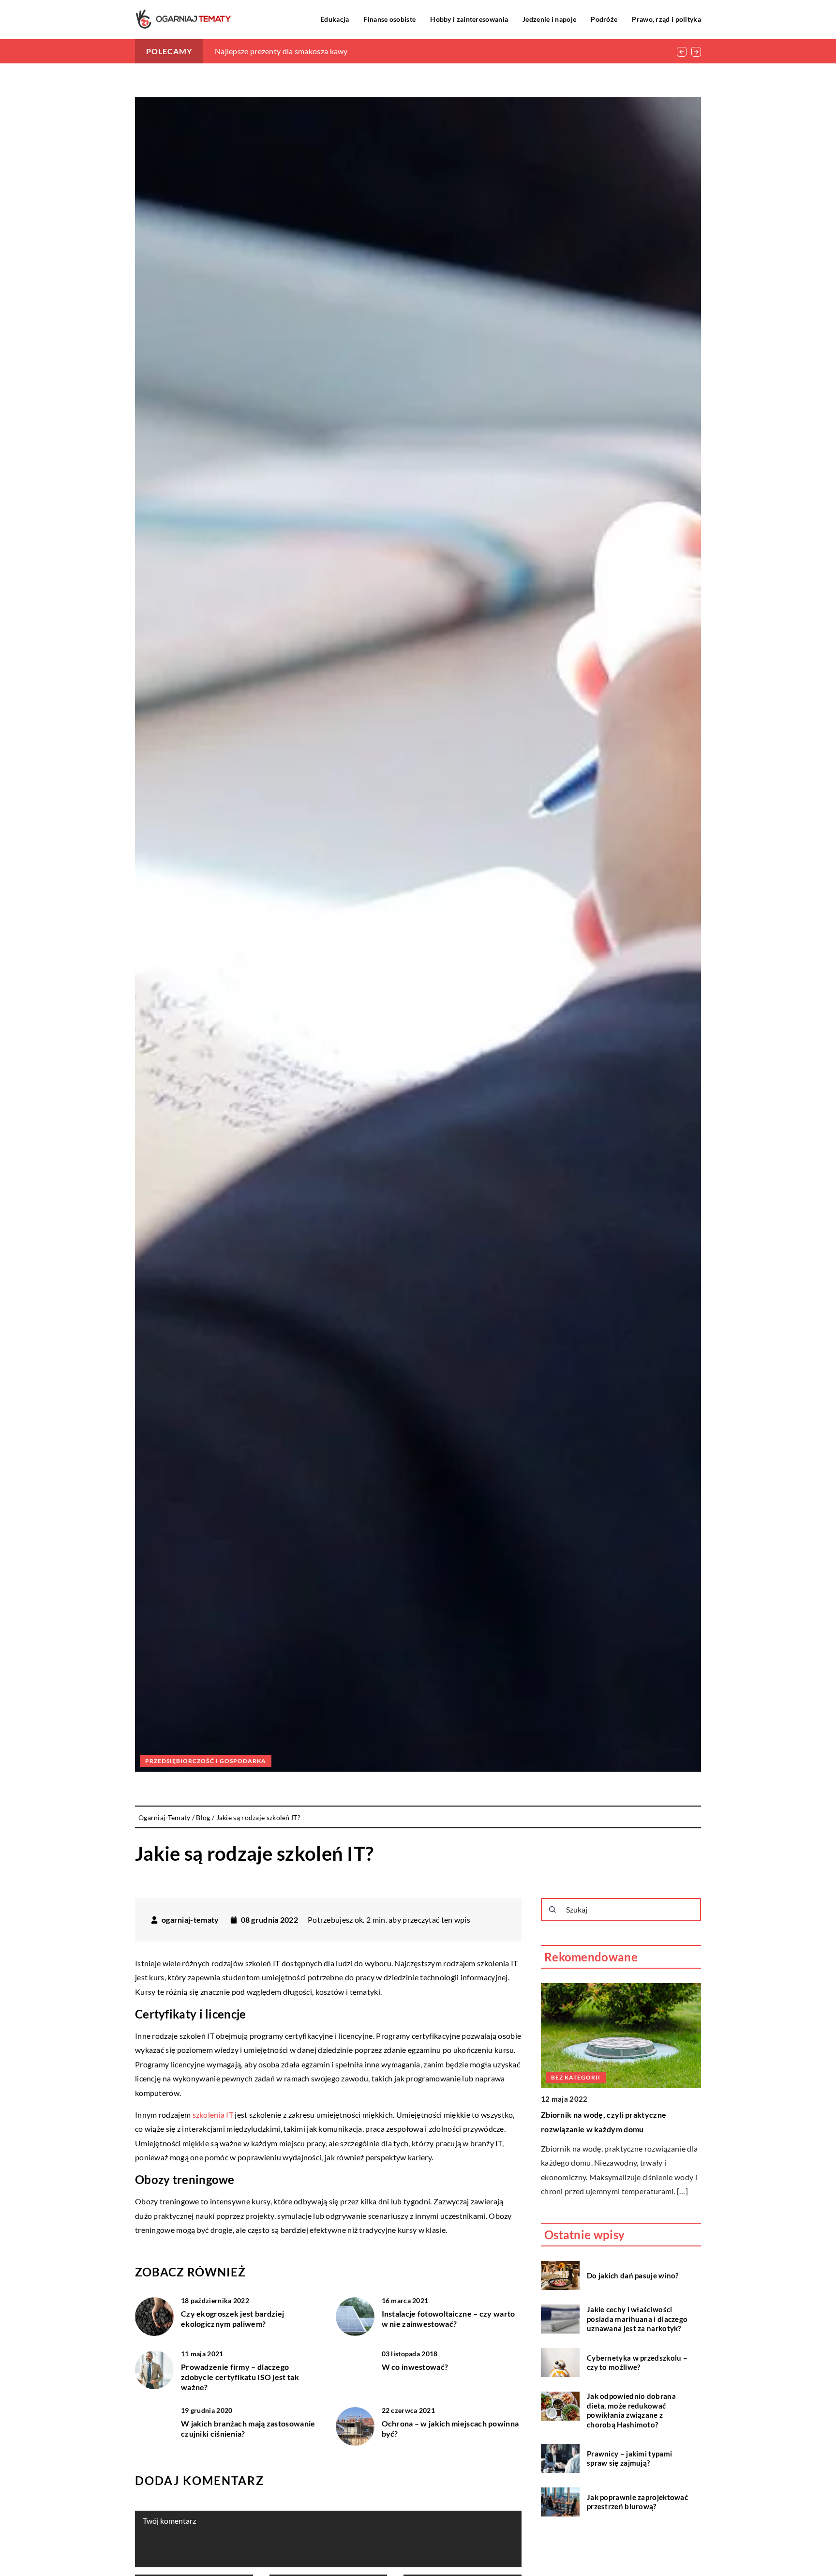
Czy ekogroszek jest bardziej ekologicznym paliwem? (232, 2319)
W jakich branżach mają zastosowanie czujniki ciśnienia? (248, 2428)
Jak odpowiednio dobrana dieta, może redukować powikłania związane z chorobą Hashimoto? (631, 2410)
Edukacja (335, 19)
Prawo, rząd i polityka (666, 19)
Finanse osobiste (389, 19)
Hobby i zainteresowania (469, 19)
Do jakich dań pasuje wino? (633, 2275)
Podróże (604, 19)
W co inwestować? (415, 2367)
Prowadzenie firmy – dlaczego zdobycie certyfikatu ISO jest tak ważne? (240, 2377)
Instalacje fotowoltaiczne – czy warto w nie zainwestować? (448, 2319)
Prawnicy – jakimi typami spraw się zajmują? (629, 2458)
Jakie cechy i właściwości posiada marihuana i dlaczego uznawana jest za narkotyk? (637, 2319)
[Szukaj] (552, 1910)
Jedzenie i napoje (549, 19)
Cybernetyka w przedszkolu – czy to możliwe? (637, 2363)
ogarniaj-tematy (190, 1920)
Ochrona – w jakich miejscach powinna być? (450, 2428)
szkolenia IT (213, 2115)
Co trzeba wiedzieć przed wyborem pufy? (623, 2010)
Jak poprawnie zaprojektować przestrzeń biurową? (637, 2502)
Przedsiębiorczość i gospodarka (206, 1761)
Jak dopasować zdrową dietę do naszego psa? (293, 51)
